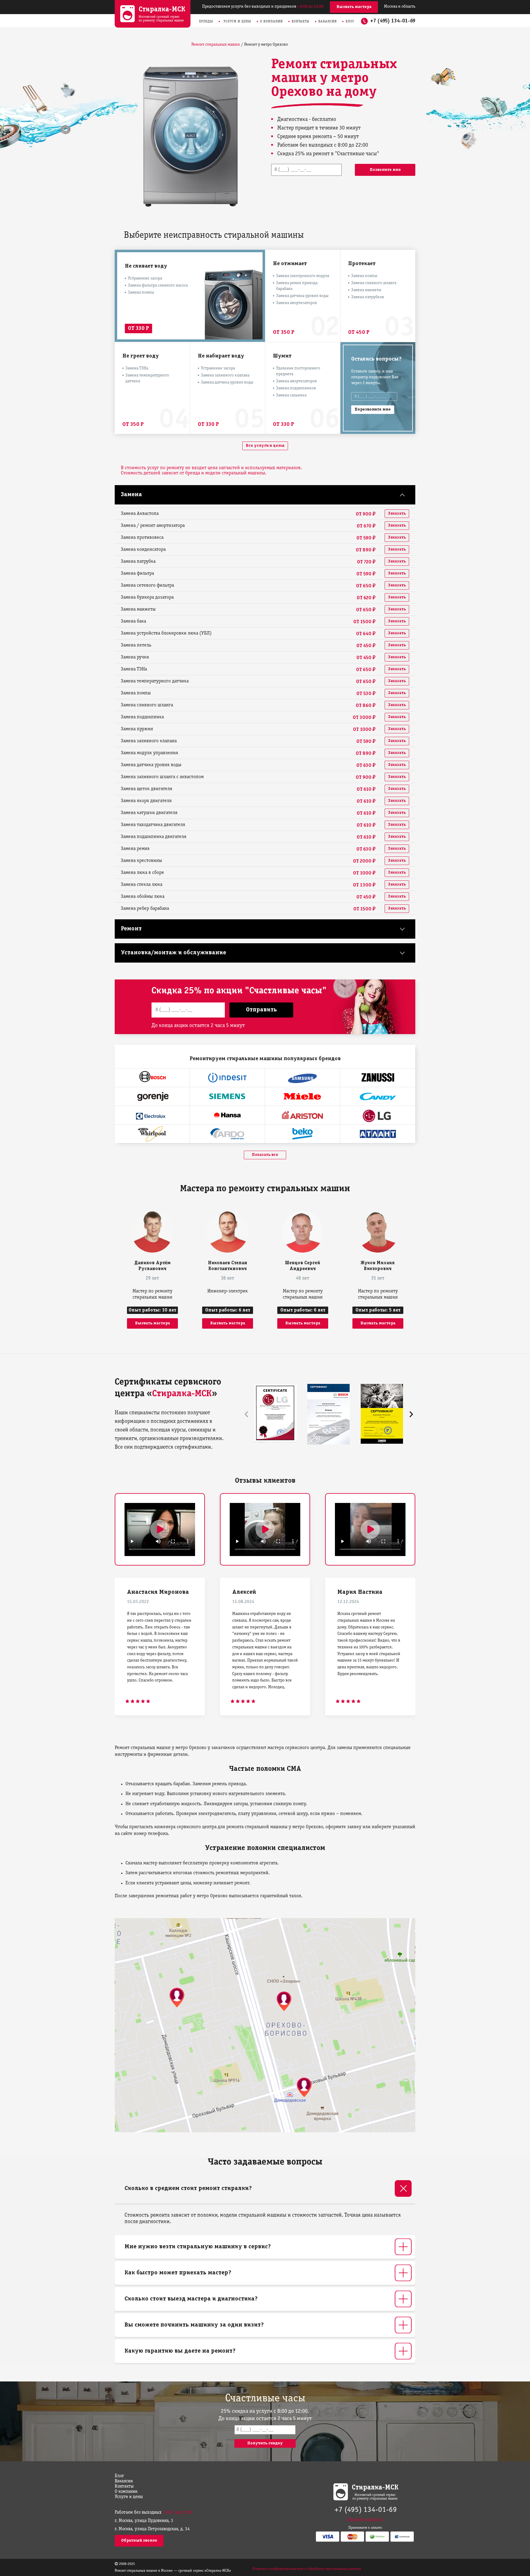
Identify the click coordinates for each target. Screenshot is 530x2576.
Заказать (397, 514)
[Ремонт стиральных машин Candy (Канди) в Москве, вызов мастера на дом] (378, 1096)
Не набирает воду (221, 356)
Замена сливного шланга (374, 283)
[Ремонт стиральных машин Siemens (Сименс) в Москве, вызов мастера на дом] (227, 1096)
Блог (350, 21)
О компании (271, 21)
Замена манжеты (366, 290)
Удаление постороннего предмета (298, 371)
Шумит (282, 356)
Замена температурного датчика (147, 378)
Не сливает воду (146, 266)
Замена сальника (291, 395)
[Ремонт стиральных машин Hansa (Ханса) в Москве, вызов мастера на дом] (227, 1115)
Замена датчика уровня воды (302, 296)
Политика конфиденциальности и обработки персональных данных (307, 2569)
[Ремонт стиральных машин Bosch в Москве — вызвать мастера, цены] (152, 1078)
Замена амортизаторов (296, 303)
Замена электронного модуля (303, 276)
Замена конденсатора (143, 550)
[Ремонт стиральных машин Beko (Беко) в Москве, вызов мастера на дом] (302, 1134)
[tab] (265, 2189)
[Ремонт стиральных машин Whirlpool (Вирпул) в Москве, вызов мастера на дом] (152, 1134)
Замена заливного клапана (225, 375)
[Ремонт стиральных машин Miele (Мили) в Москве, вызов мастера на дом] (302, 1096)
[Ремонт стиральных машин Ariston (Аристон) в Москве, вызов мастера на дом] (302, 1115)
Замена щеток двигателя (147, 789)
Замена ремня (135, 849)
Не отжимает (290, 264)
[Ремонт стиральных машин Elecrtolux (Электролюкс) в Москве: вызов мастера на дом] (152, 1115)
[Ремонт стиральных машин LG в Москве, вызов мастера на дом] (378, 1115)
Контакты (301, 21)
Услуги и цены (237, 21)
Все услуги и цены (265, 446)
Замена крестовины (141, 861)
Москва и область (400, 7)
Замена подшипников (296, 388)
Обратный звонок (139, 2541)
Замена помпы (141, 293)
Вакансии (328, 21)
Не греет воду (141, 356)
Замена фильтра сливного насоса (158, 286)
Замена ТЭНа (137, 368)
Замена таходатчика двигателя (153, 825)
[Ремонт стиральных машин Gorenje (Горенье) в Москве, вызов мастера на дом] (152, 1096)
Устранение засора (145, 278)
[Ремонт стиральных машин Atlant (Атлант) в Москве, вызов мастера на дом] (378, 1134)
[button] (411, 1414)
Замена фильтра (137, 574)
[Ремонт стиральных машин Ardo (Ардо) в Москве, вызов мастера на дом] (227, 1134)
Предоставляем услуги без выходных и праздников (263, 7)
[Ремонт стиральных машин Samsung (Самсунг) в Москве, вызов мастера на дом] (302, 1078)
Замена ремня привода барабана (297, 286)
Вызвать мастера (354, 7)
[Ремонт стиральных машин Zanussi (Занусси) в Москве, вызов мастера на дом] (378, 1078)
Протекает (362, 264)
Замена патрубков (368, 297)
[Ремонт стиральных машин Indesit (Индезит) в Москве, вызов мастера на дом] (227, 1078)
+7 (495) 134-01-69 (393, 21)
